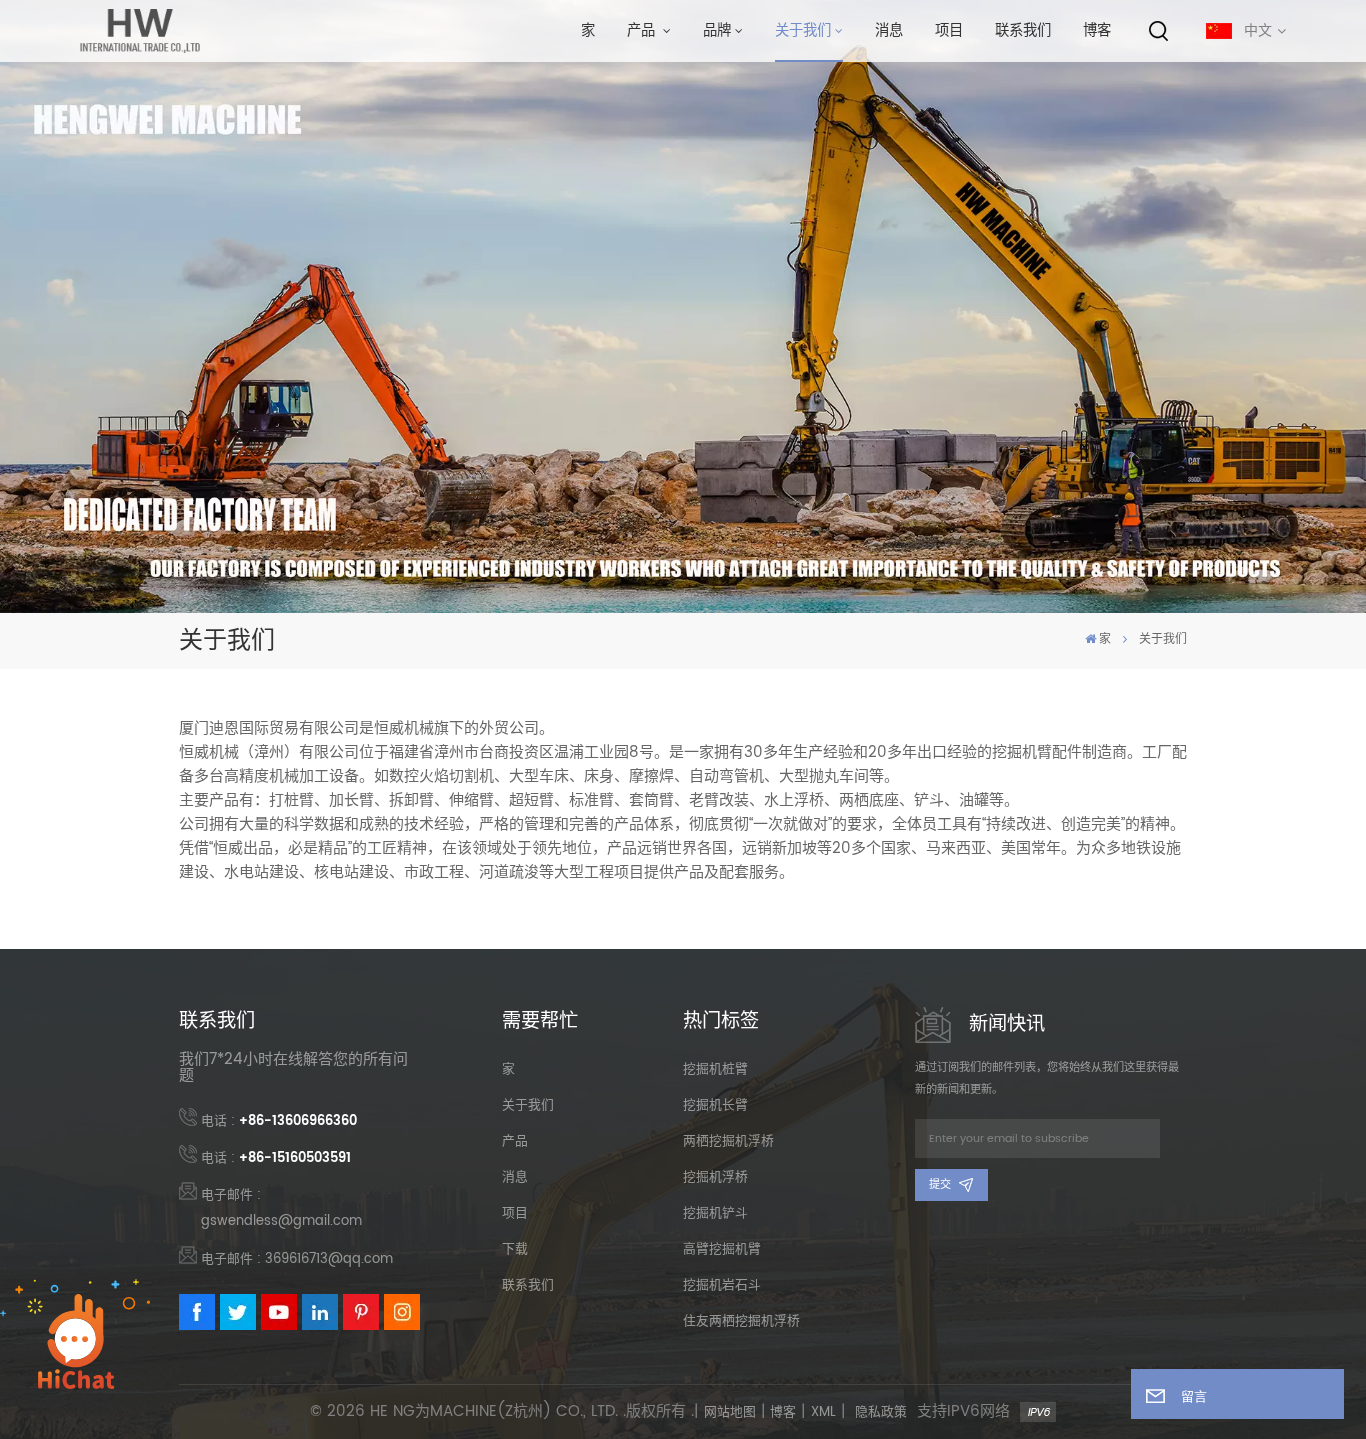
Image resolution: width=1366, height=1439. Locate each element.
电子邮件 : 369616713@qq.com (297, 1259)
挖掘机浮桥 (715, 1177)
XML (823, 1413)
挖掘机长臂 (715, 1105)
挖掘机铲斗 (715, 1213)
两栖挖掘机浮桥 (728, 1141)
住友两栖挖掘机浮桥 (741, 1321)
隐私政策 (881, 1413)
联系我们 (1023, 31)
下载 (515, 1249)
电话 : (279, 1121)
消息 (889, 31)
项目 (949, 31)
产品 (643, 31)
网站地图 (730, 1413)
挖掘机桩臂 (715, 1069)
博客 (1097, 31)
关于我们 (803, 31)
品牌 (717, 31)
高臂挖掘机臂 (722, 1249)
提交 (940, 1185)
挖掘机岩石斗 (722, 1285)
